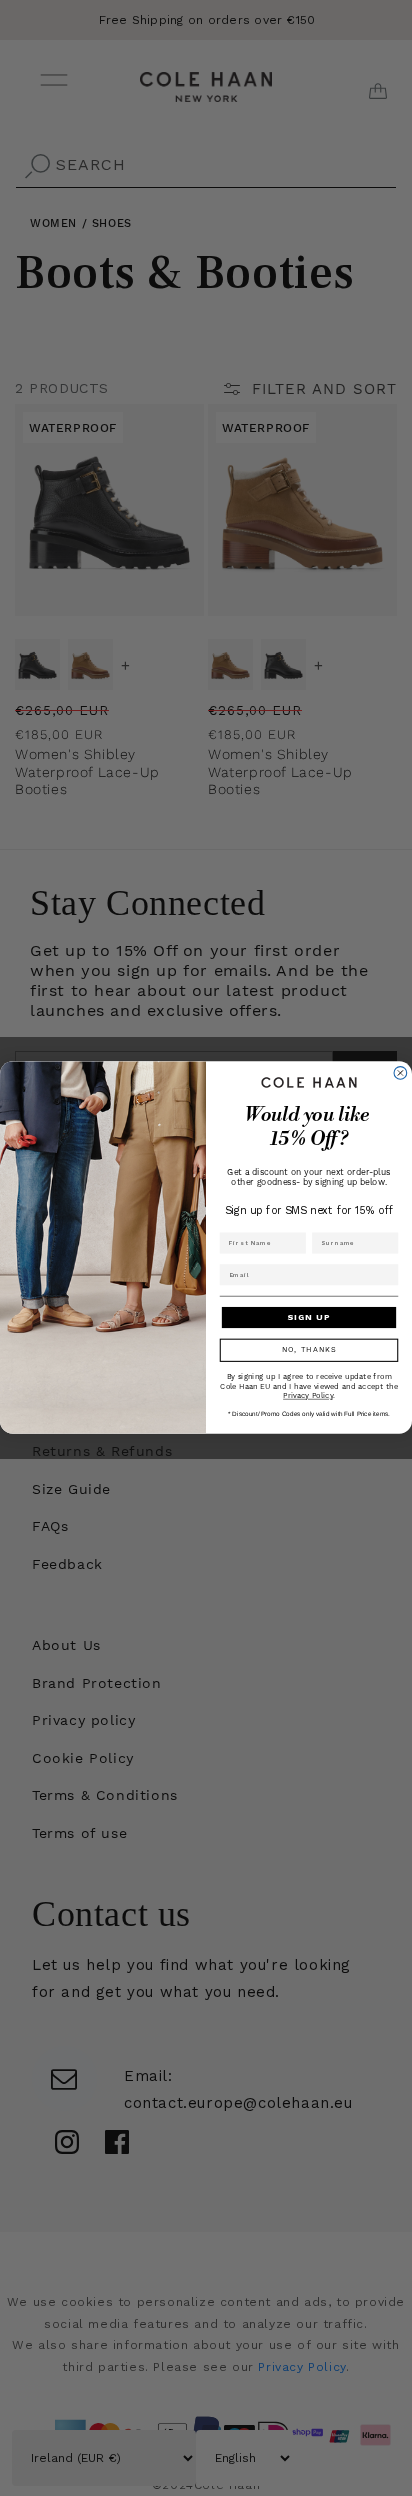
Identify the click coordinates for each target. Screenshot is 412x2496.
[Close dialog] (400, 1073)
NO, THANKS (309, 1351)
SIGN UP (308, 1318)
